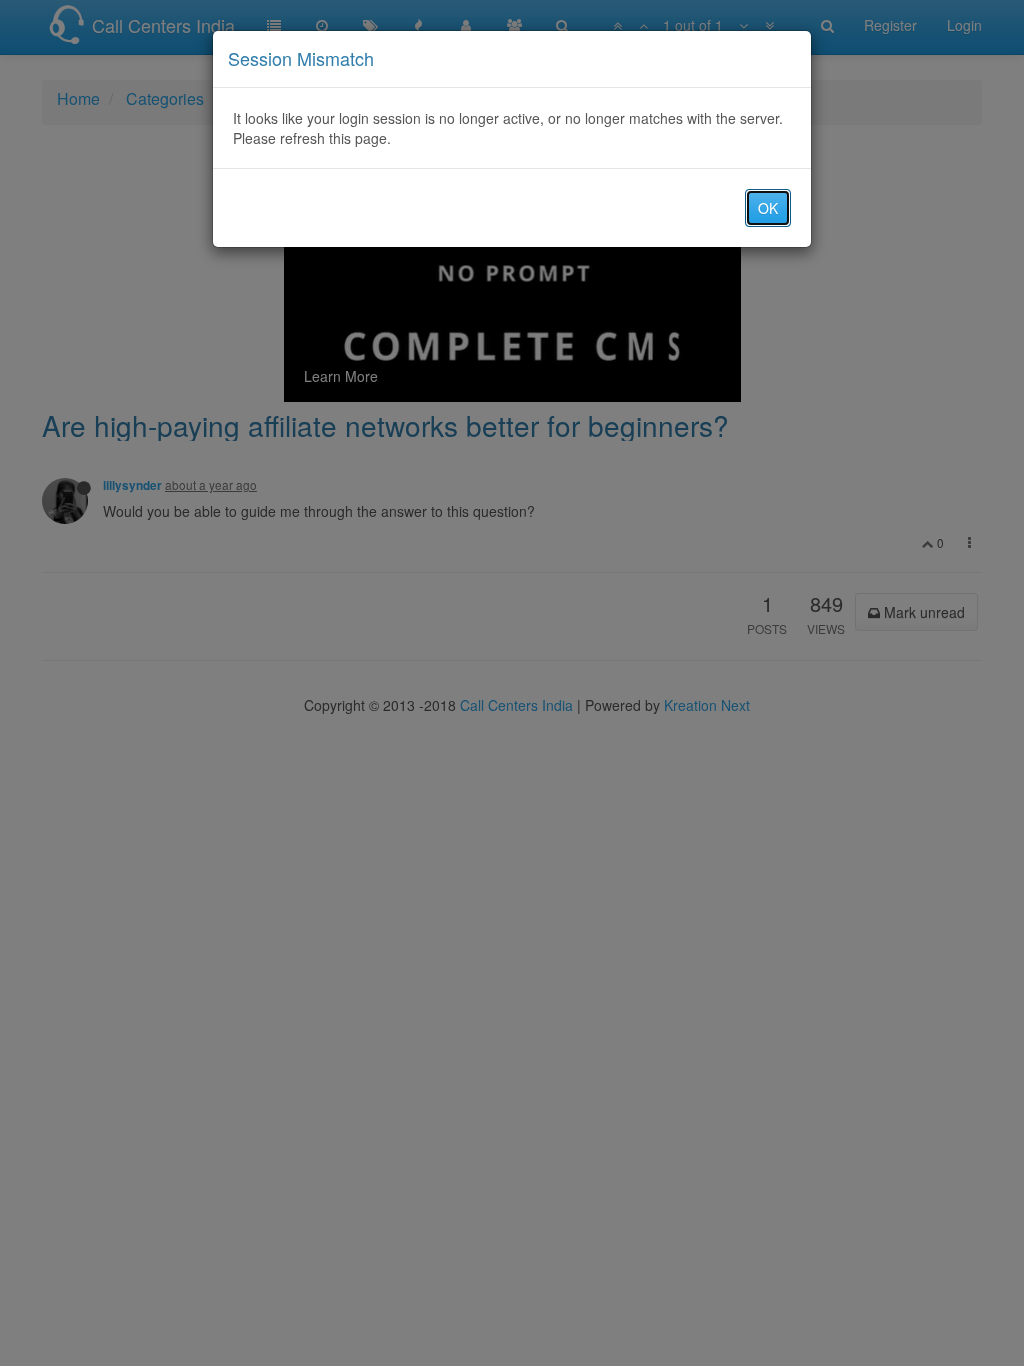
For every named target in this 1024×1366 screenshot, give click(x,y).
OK (768, 208)
